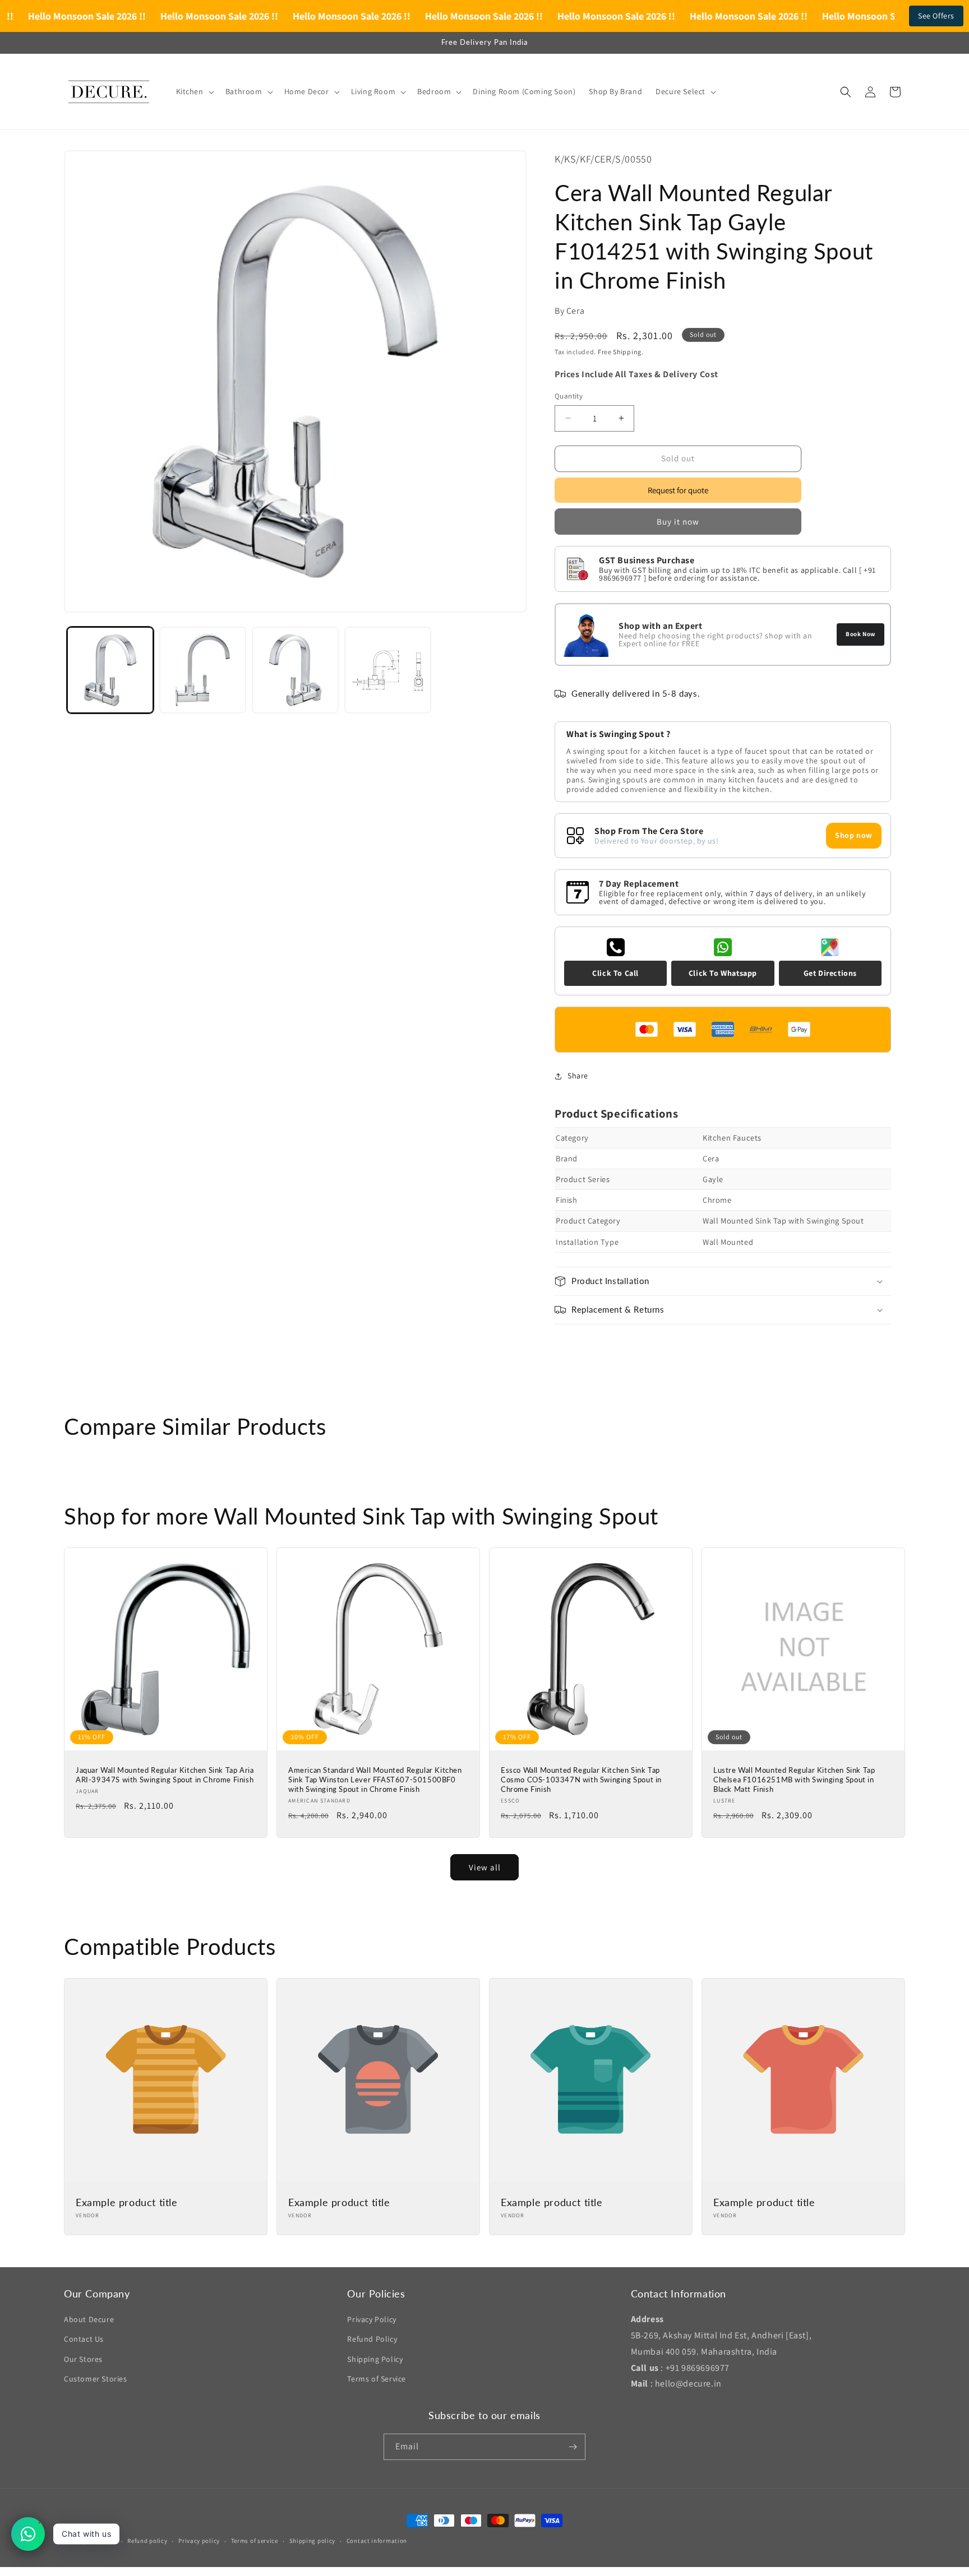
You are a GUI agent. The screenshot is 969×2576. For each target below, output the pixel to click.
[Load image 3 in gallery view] (295, 670)
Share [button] (578, 1076)
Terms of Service (377, 2379)
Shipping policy (313, 2541)
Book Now (860, 634)
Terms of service (255, 2541)
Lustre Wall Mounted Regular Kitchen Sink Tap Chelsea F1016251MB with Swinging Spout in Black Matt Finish (794, 1780)
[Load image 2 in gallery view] (203, 670)
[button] (194, 91)
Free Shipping (620, 352)
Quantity (569, 396)
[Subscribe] (573, 2447)
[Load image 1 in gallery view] (110, 670)
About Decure (89, 2319)
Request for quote (678, 490)
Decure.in (101, 2541)
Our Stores (83, 2359)
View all (485, 1867)
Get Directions (830, 973)
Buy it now (678, 522)
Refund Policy (372, 2339)
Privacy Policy (372, 2319)
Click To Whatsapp (723, 973)
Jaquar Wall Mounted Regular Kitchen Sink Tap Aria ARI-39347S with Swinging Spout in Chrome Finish (165, 1775)
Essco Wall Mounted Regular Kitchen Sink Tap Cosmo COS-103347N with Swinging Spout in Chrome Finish (581, 1780)
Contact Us (84, 2339)
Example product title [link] (127, 2202)
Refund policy (147, 2541)
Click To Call (615, 973)
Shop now (854, 835)
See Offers (936, 16)
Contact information (377, 2541)
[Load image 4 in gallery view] (388, 670)
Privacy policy (199, 2541)
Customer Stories (96, 2379)
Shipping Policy (375, 2359)
